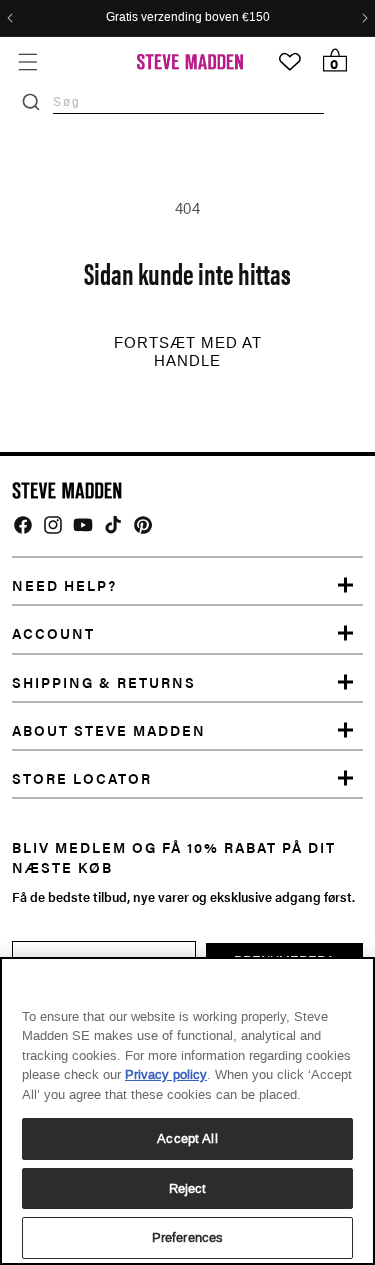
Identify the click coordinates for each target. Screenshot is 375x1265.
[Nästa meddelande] (365, 18)
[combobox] (188, 101)
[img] (23, 525)
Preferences (187, 1237)
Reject (188, 1188)
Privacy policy (166, 1074)
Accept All (187, 1138)
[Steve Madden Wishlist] (290, 62)
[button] (27, 61)
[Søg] (31, 102)
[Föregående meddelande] (10, 18)
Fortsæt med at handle (188, 352)
